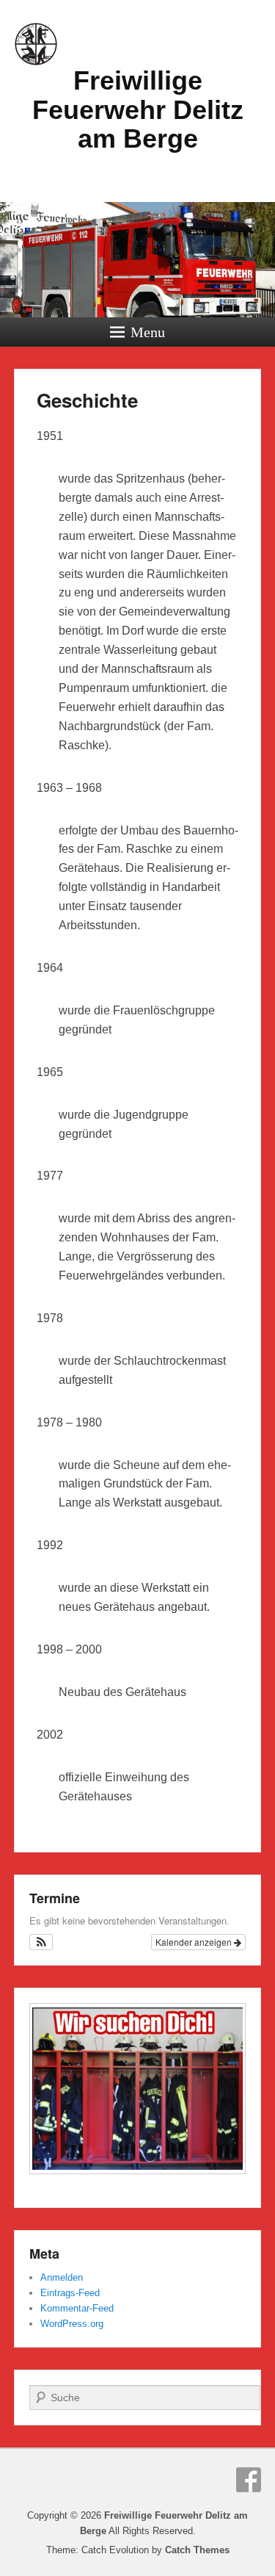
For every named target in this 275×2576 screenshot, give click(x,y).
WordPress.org (72, 2324)
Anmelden (62, 2277)
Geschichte (87, 400)
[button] (41, 1942)
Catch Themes (197, 2550)
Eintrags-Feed (70, 2293)
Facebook (249, 2480)
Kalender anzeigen (195, 1942)
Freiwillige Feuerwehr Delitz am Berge (138, 109)
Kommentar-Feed (77, 2308)
